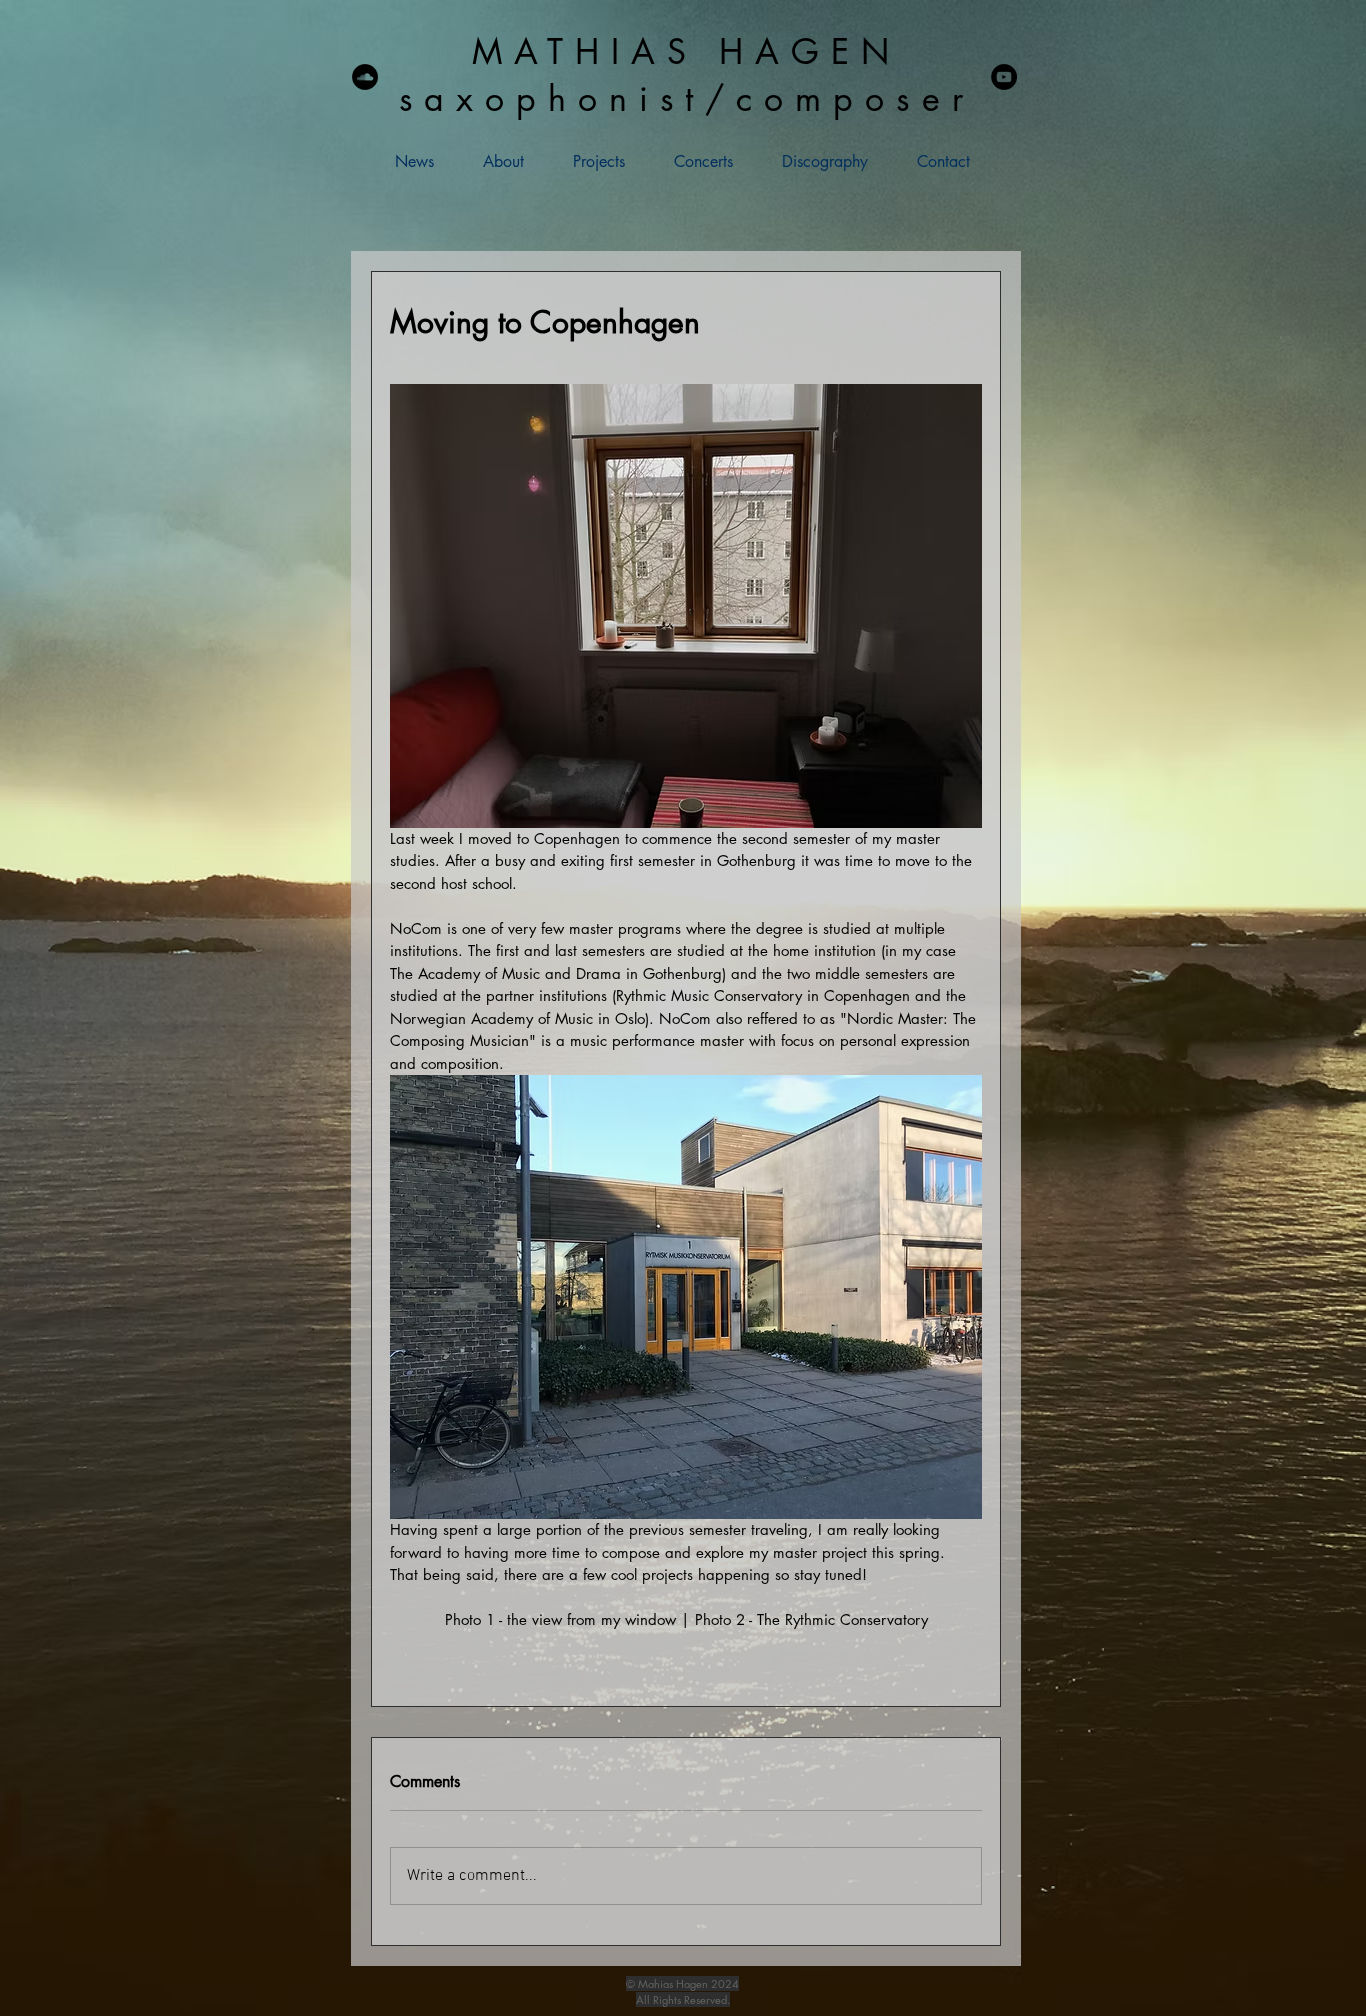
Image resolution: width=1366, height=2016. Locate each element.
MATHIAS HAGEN (686, 51)
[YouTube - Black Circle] (1004, 77)
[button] (584, 161)
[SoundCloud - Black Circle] (365, 77)
